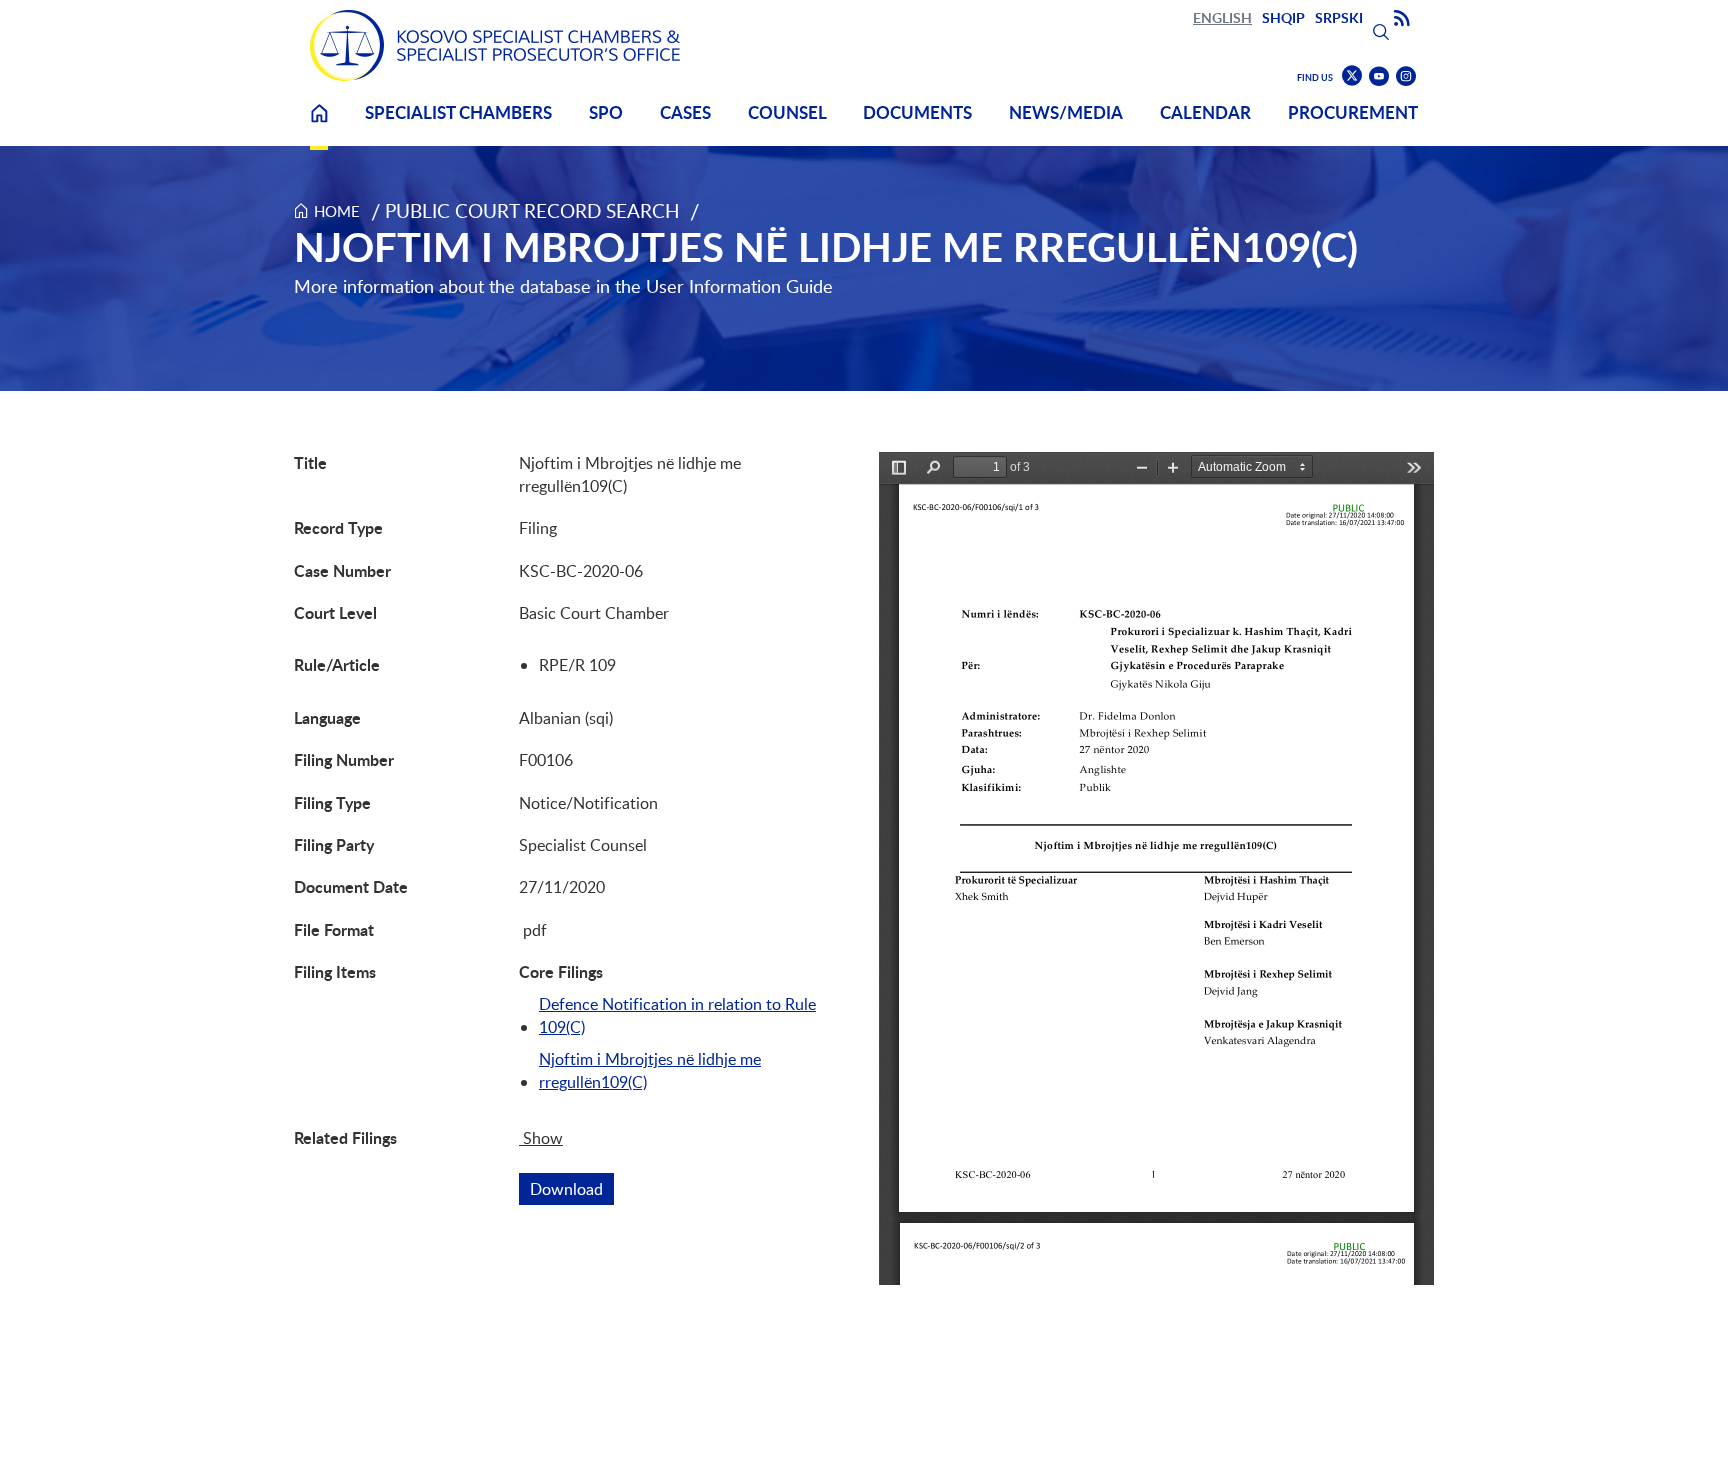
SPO (606, 112)
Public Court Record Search (532, 210)
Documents (917, 112)
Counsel (787, 112)
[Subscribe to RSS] (1402, 19)
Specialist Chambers (458, 112)
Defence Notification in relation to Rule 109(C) (677, 1015)
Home (319, 125)
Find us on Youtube (1379, 76)
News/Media (1066, 112)
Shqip (1283, 17)
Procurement (1353, 112)
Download (572, 1189)
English (1222, 17)
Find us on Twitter (1352, 76)
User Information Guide (739, 286)
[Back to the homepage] (495, 45)
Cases (685, 112)
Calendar (1205, 112)
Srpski (1339, 17)
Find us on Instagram (1406, 76)
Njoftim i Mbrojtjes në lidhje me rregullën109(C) (650, 1070)
